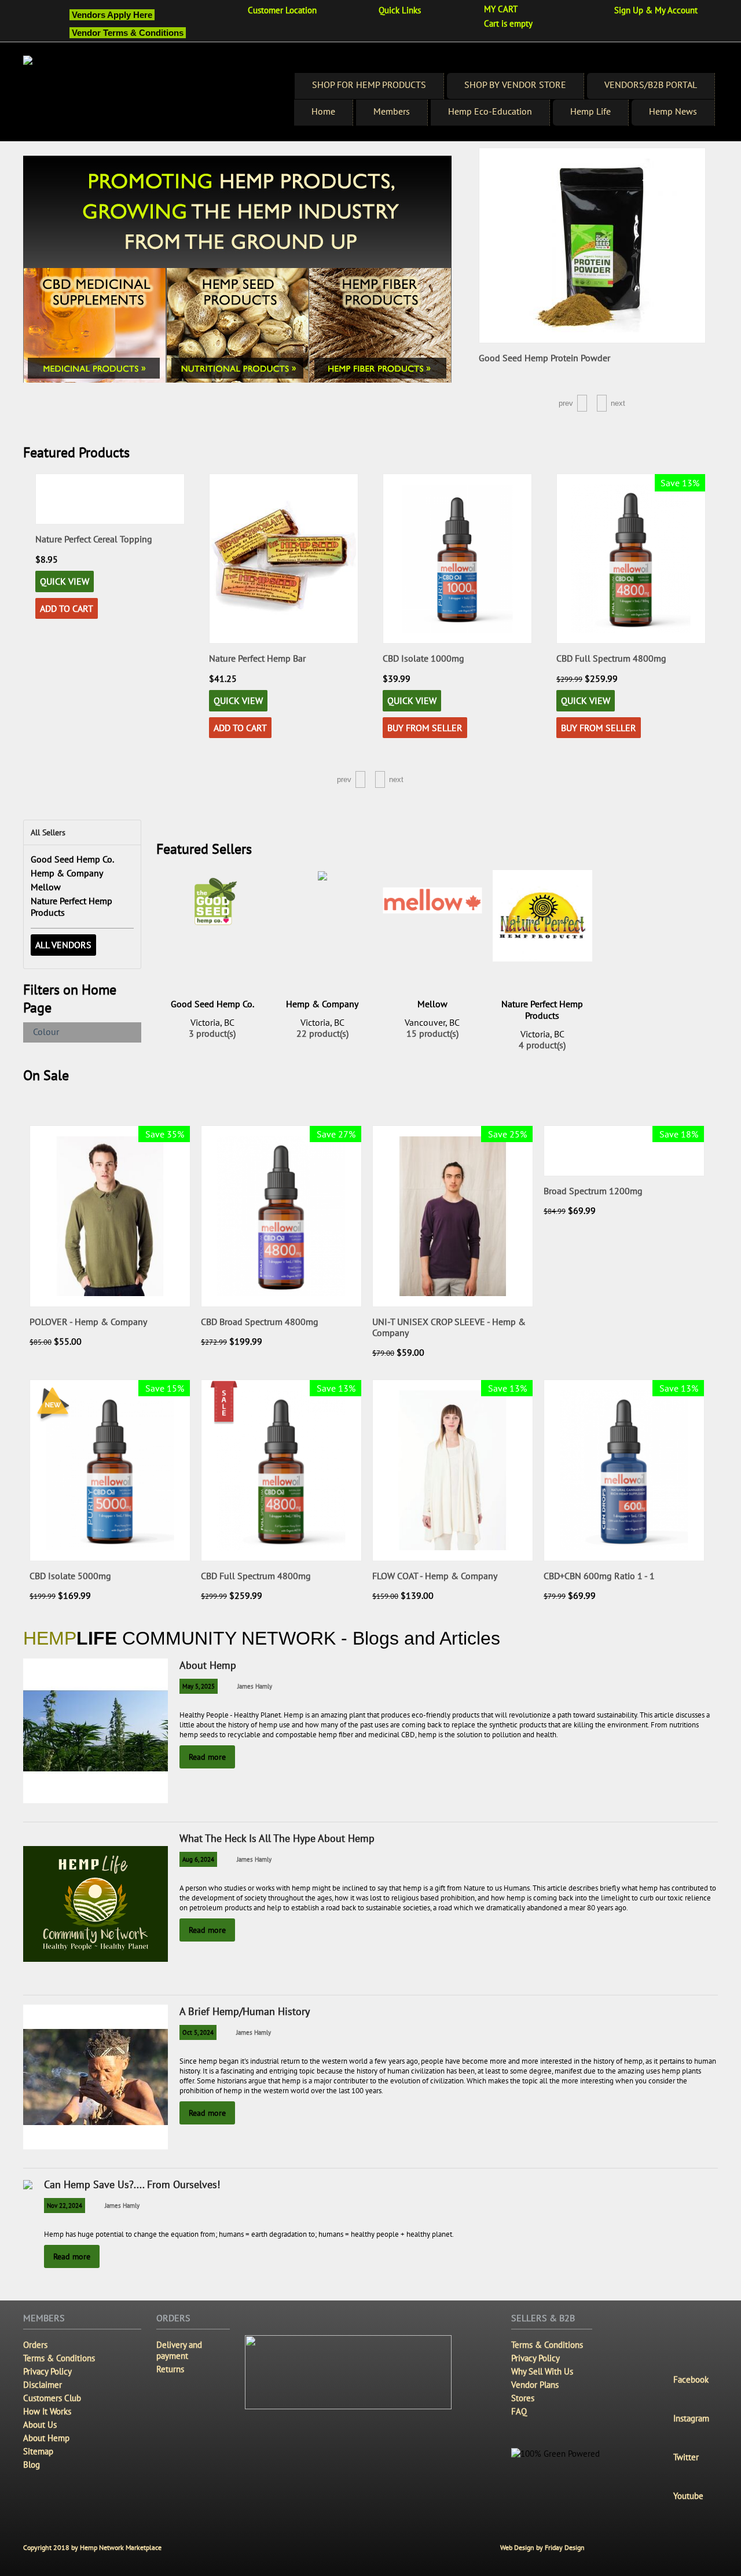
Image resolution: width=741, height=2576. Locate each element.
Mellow (46, 887)
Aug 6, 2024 (198, 1859)
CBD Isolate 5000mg (70, 1576)
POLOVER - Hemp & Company (88, 1322)
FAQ (519, 2411)
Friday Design (565, 2547)
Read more (207, 1757)
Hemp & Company (67, 873)
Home (323, 111)
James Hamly (255, 1686)
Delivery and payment (179, 2350)
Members (392, 111)
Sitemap (38, 2451)
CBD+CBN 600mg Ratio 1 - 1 (599, 1576)
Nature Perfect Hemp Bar (84, 658)
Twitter (686, 2457)
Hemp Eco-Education (490, 111)
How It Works (47, 2411)
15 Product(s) (432, 1034)
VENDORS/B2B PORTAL (651, 85)
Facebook (691, 2379)
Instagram (691, 2418)
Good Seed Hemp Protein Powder (544, 358)
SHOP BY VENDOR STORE (515, 85)
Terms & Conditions (59, 2358)
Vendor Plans (535, 2385)
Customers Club (52, 2398)
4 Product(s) (542, 1045)
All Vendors (63, 945)
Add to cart (67, 728)
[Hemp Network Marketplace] (149, 98)
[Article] (285, 1686)
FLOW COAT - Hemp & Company (435, 1576)
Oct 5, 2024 (198, 2032)
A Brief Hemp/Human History (245, 2011)
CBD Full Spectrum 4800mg (438, 658)
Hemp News (673, 111)
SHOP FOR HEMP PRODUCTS (369, 85)
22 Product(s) (322, 1034)
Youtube (688, 2496)
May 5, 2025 (199, 1686)
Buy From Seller (251, 728)
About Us (40, 2425)
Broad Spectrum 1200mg (593, 1191)
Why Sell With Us (542, 2371)
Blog (32, 2465)
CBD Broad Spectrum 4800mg (260, 1322)
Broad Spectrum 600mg (603, 539)
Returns (170, 2369)
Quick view (65, 700)
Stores (523, 2398)
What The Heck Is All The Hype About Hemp (277, 1838)
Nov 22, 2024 (65, 2206)
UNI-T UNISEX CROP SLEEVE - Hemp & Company (449, 1327)
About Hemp (208, 1665)
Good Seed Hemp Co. (72, 859)
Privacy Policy (47, 2371)
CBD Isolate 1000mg (250, 658)
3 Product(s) (212, 1034)
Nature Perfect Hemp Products (542, 1010)
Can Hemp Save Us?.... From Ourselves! (132, 2184)
